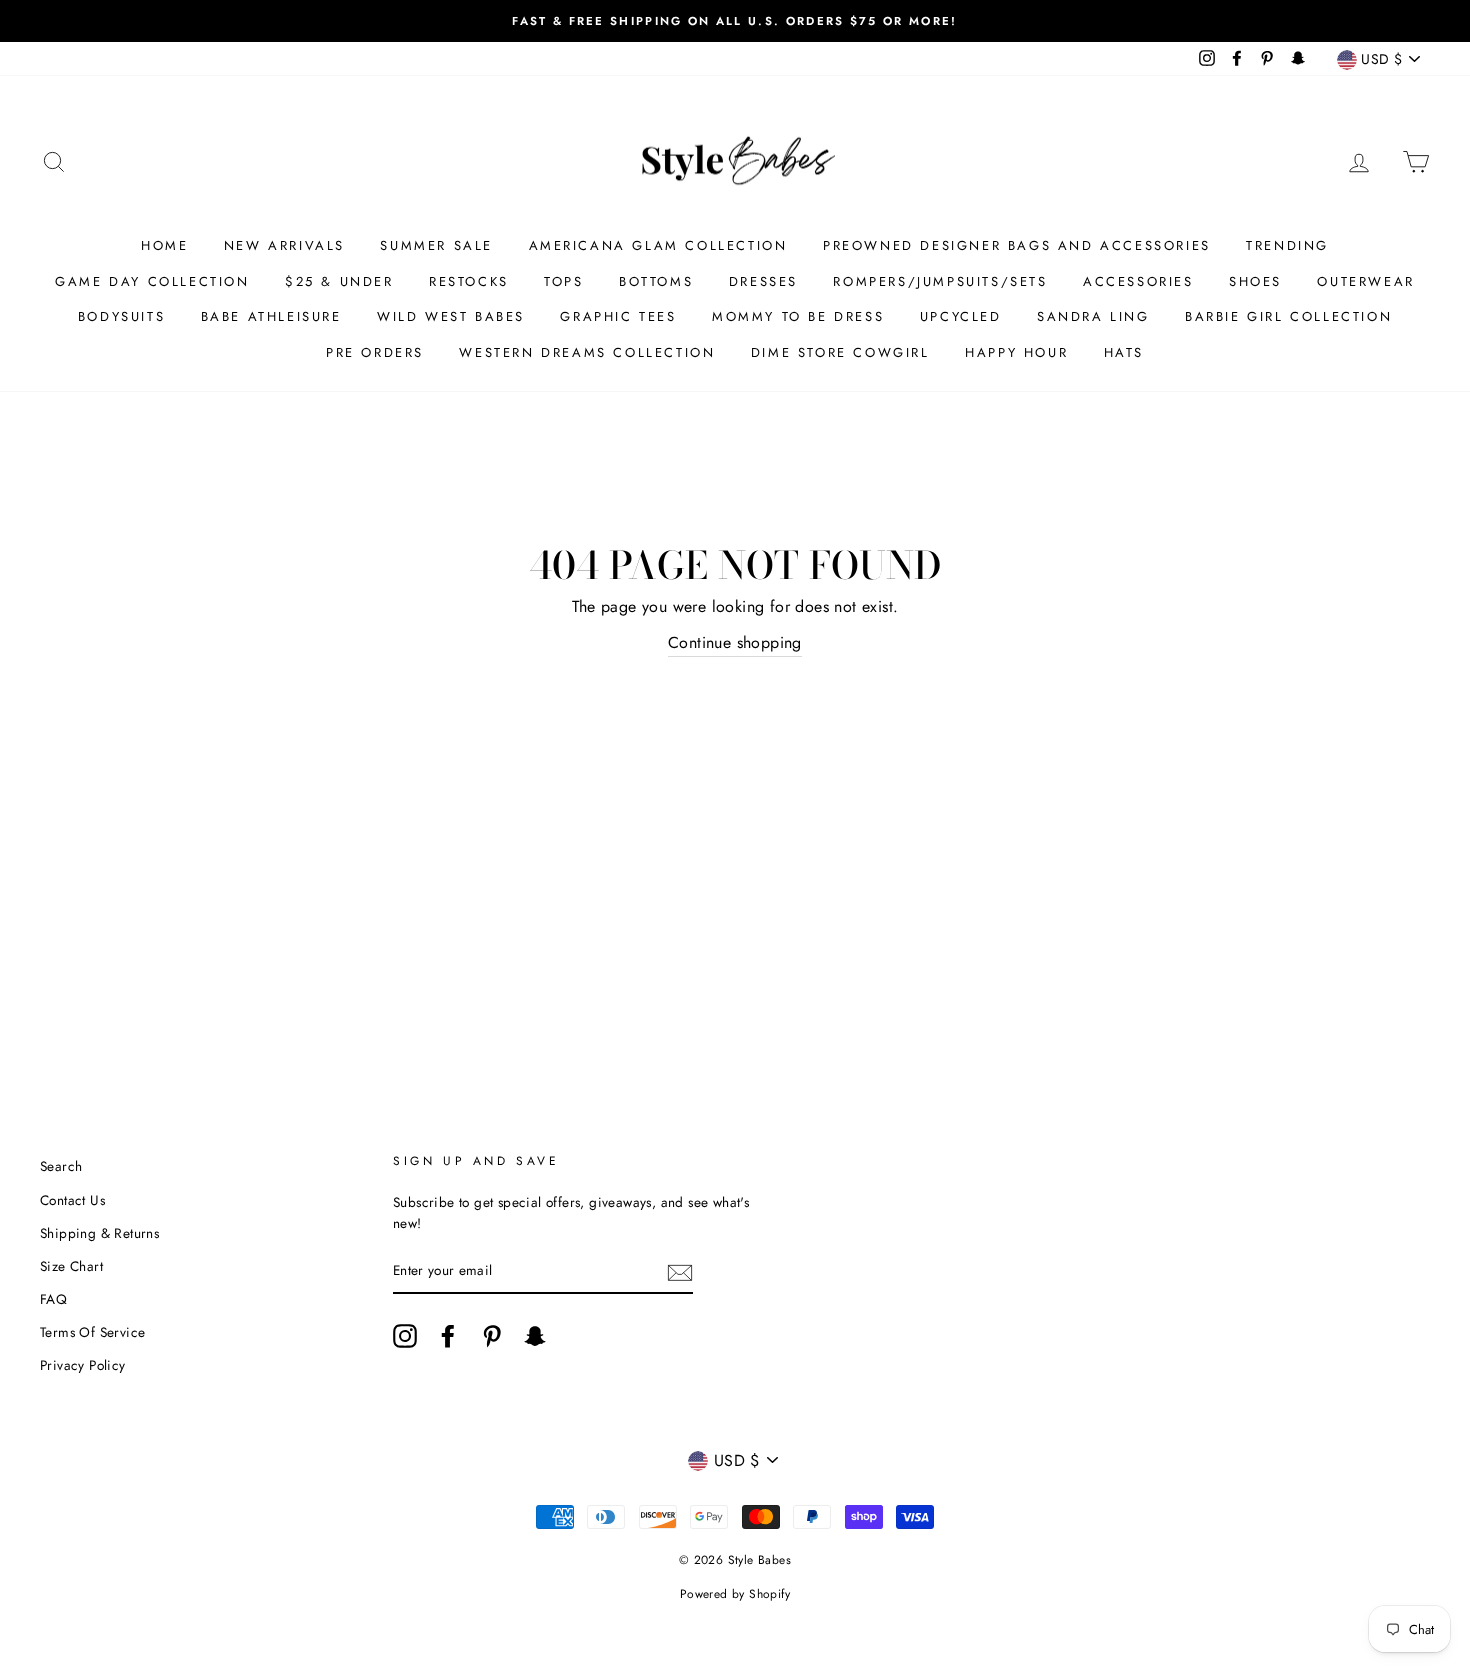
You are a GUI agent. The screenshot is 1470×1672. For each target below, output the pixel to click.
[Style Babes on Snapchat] (535, 1336)
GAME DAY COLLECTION (152, 281)
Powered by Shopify (735, 1594)
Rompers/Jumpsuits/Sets (940, 281)
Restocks (469, 281)
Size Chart (71, 1266)
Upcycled (961, 316)
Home (164, 245)
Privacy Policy (83, 1365)
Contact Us (72, 1200)
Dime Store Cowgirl (840, 352)
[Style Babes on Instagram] (405, 1336)
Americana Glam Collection (658, 245)
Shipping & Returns (99, 1233)
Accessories (1138, 281)
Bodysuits (121, 316)
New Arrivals (284, 245)
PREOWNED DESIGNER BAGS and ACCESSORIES (1017, 245)
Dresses (763, 281)
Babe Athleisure (271, 316)
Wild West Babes (451, 316)
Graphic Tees (618, 316)
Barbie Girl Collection (1288, 316)
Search (61, 1166)
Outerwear (1365, 281)
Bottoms (656, 281)
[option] (735, 21)
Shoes (1255, 281)
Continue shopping (735, 642)
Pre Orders (375, 352)
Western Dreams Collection (587, 352)
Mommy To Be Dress (798, 316)
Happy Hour (1016, 352)
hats (1124, 352)
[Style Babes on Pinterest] (492, 1336)
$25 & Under (339, 281)
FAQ (53, 1299)
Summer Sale (436, 245)
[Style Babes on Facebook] (448, 1336)
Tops (563, 281)
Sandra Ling (1093, 316)
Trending (1287, 245)
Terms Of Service (92, 1332)
